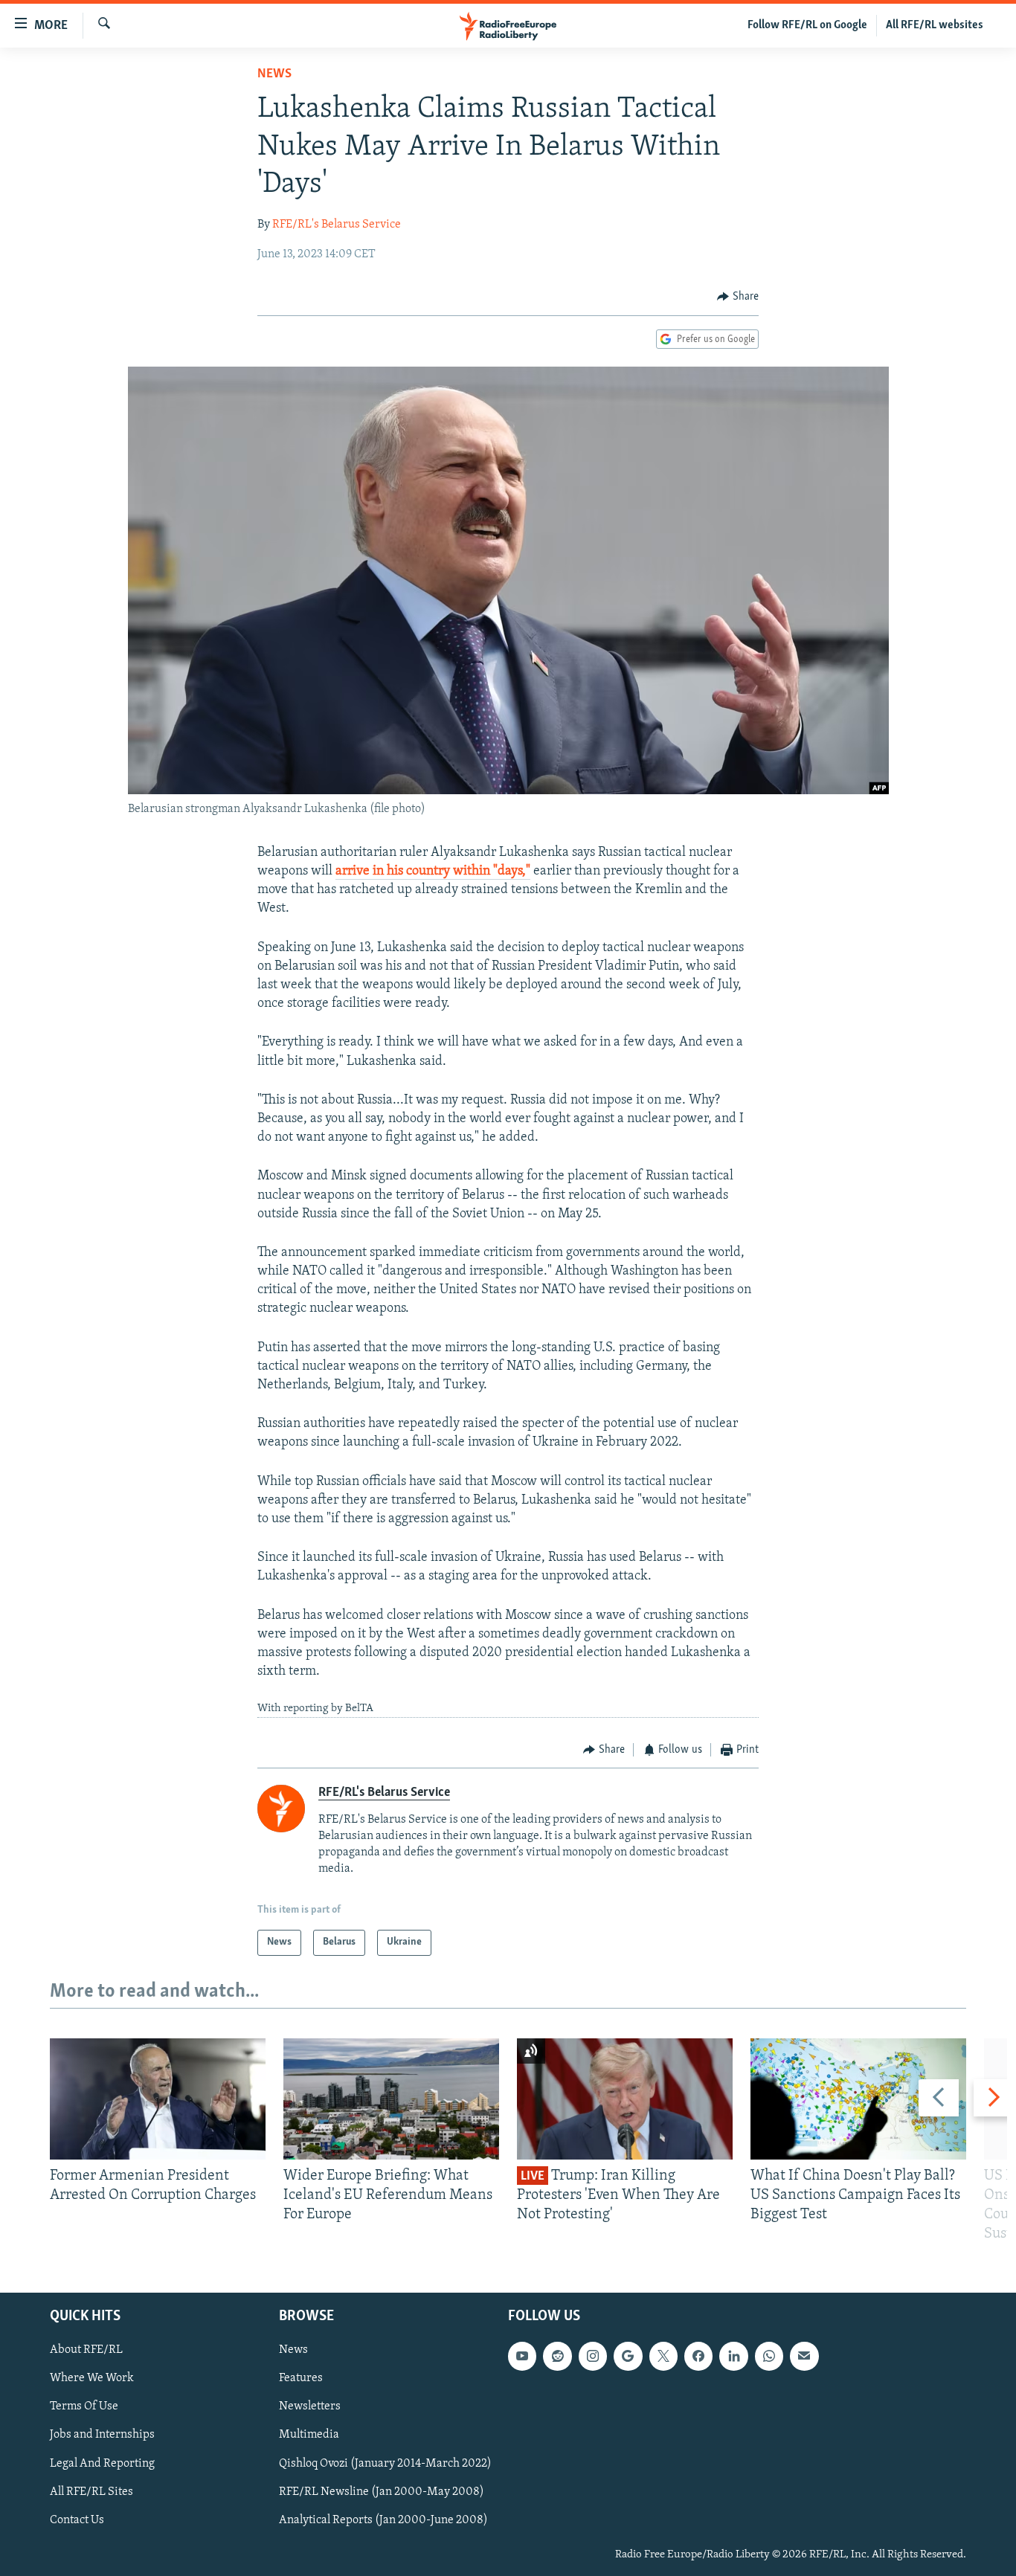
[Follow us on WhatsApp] (769, 2356)
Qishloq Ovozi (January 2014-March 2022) (385, 2463)
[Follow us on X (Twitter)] (663, 2356)
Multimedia (309, 2435)
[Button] (738, 297)
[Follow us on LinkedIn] (733, 2356)
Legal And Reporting (102, 2463)
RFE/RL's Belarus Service (337, 225)
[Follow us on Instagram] (593, 2356)
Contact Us (77, 2519)
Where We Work (92, 2378)
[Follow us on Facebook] (698, 2356)
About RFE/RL (86, 2350)
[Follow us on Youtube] (522, 2356)
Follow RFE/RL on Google (807, 25)
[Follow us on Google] (628, 2356)
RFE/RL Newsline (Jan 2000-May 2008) (382, 2491)
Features (301, 2378)
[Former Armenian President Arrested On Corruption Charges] (158, 2099)
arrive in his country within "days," (433, 872)
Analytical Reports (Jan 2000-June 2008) (383, 2519)
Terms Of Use (84, 2406)
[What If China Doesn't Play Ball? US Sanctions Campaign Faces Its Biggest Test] (858, 2099)
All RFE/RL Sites (91, 2491)
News (274, 74)
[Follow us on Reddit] (557, 2356)
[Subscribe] (804, 2356)
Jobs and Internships (102, 2435)
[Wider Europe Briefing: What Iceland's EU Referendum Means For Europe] (391, 2099)
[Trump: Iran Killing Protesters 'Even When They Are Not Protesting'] (625, 2099)
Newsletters (310, 2406)
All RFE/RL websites (935, 25)
